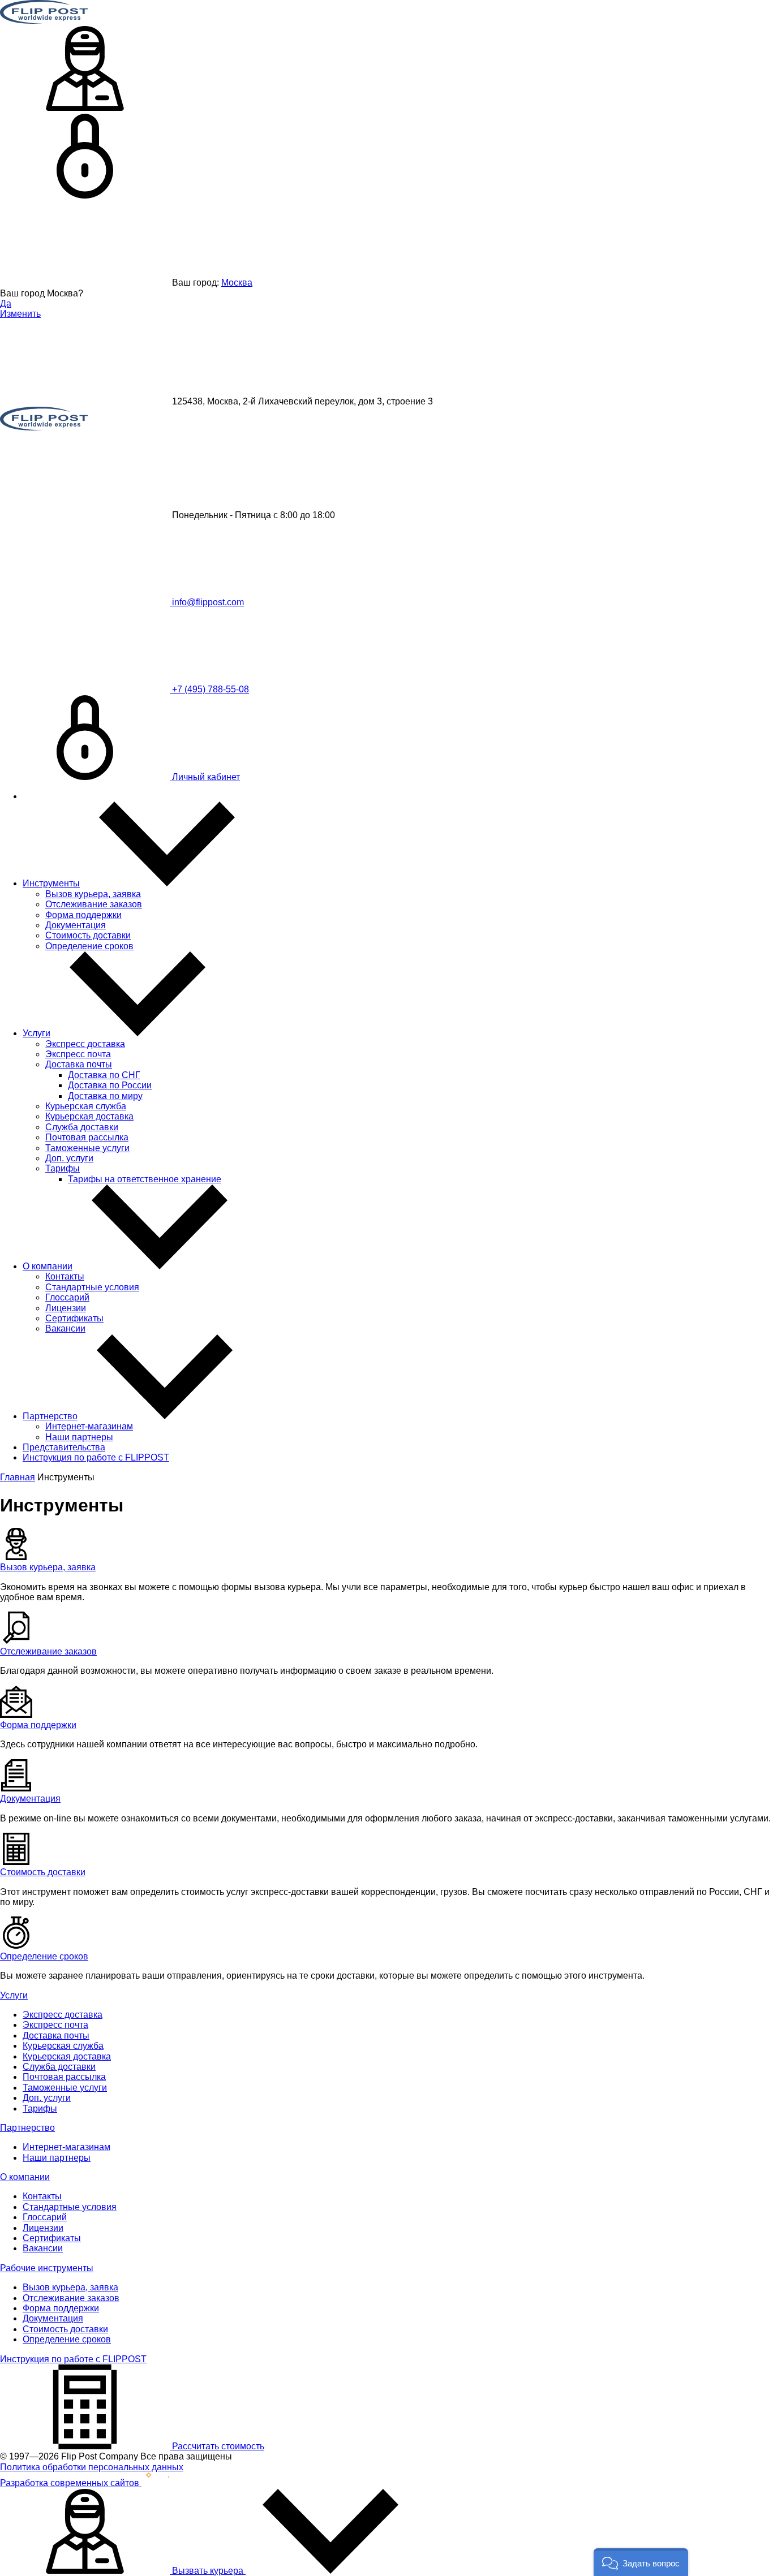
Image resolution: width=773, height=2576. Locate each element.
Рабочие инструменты (47, 2268)
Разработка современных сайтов (71, 2483)
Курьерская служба (86, 1106)
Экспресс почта (78, 1054)
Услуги (36, 1033)
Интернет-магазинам (89, 1426)
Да (6, 303)
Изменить (20, 314)
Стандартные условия (92, 1287)
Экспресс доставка (85, 1044)
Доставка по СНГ (104, 1075)
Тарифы (63, 1168)
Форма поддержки (83, 915)
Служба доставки (82, 1127)
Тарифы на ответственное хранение (145, 1179)
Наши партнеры (79, 1437)
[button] (641, 2562)
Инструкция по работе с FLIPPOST (96, 1457)
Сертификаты (74, 1318)
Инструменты (51, 883)
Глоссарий (67, 1297)
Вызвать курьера (208, 2571)
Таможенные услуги (87, 1148)
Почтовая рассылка (87, 1137)
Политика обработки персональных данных (92, 2467)
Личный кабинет (205, 777)
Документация (76, 925)
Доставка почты (79, 1064)
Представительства (64, 1447)
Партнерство (50, 1416)
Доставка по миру (105, 1096)
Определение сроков (89, 946)
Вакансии (65, 1328)
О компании (48, 1266)
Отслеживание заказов (94, 904)
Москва (237, 283)
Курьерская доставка (89, 1116)
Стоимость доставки (88, 935)
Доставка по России (110, 1085)
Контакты (65, 1276)
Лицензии (66, 1308)
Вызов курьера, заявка (93, 894)
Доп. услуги (69, 1158)
